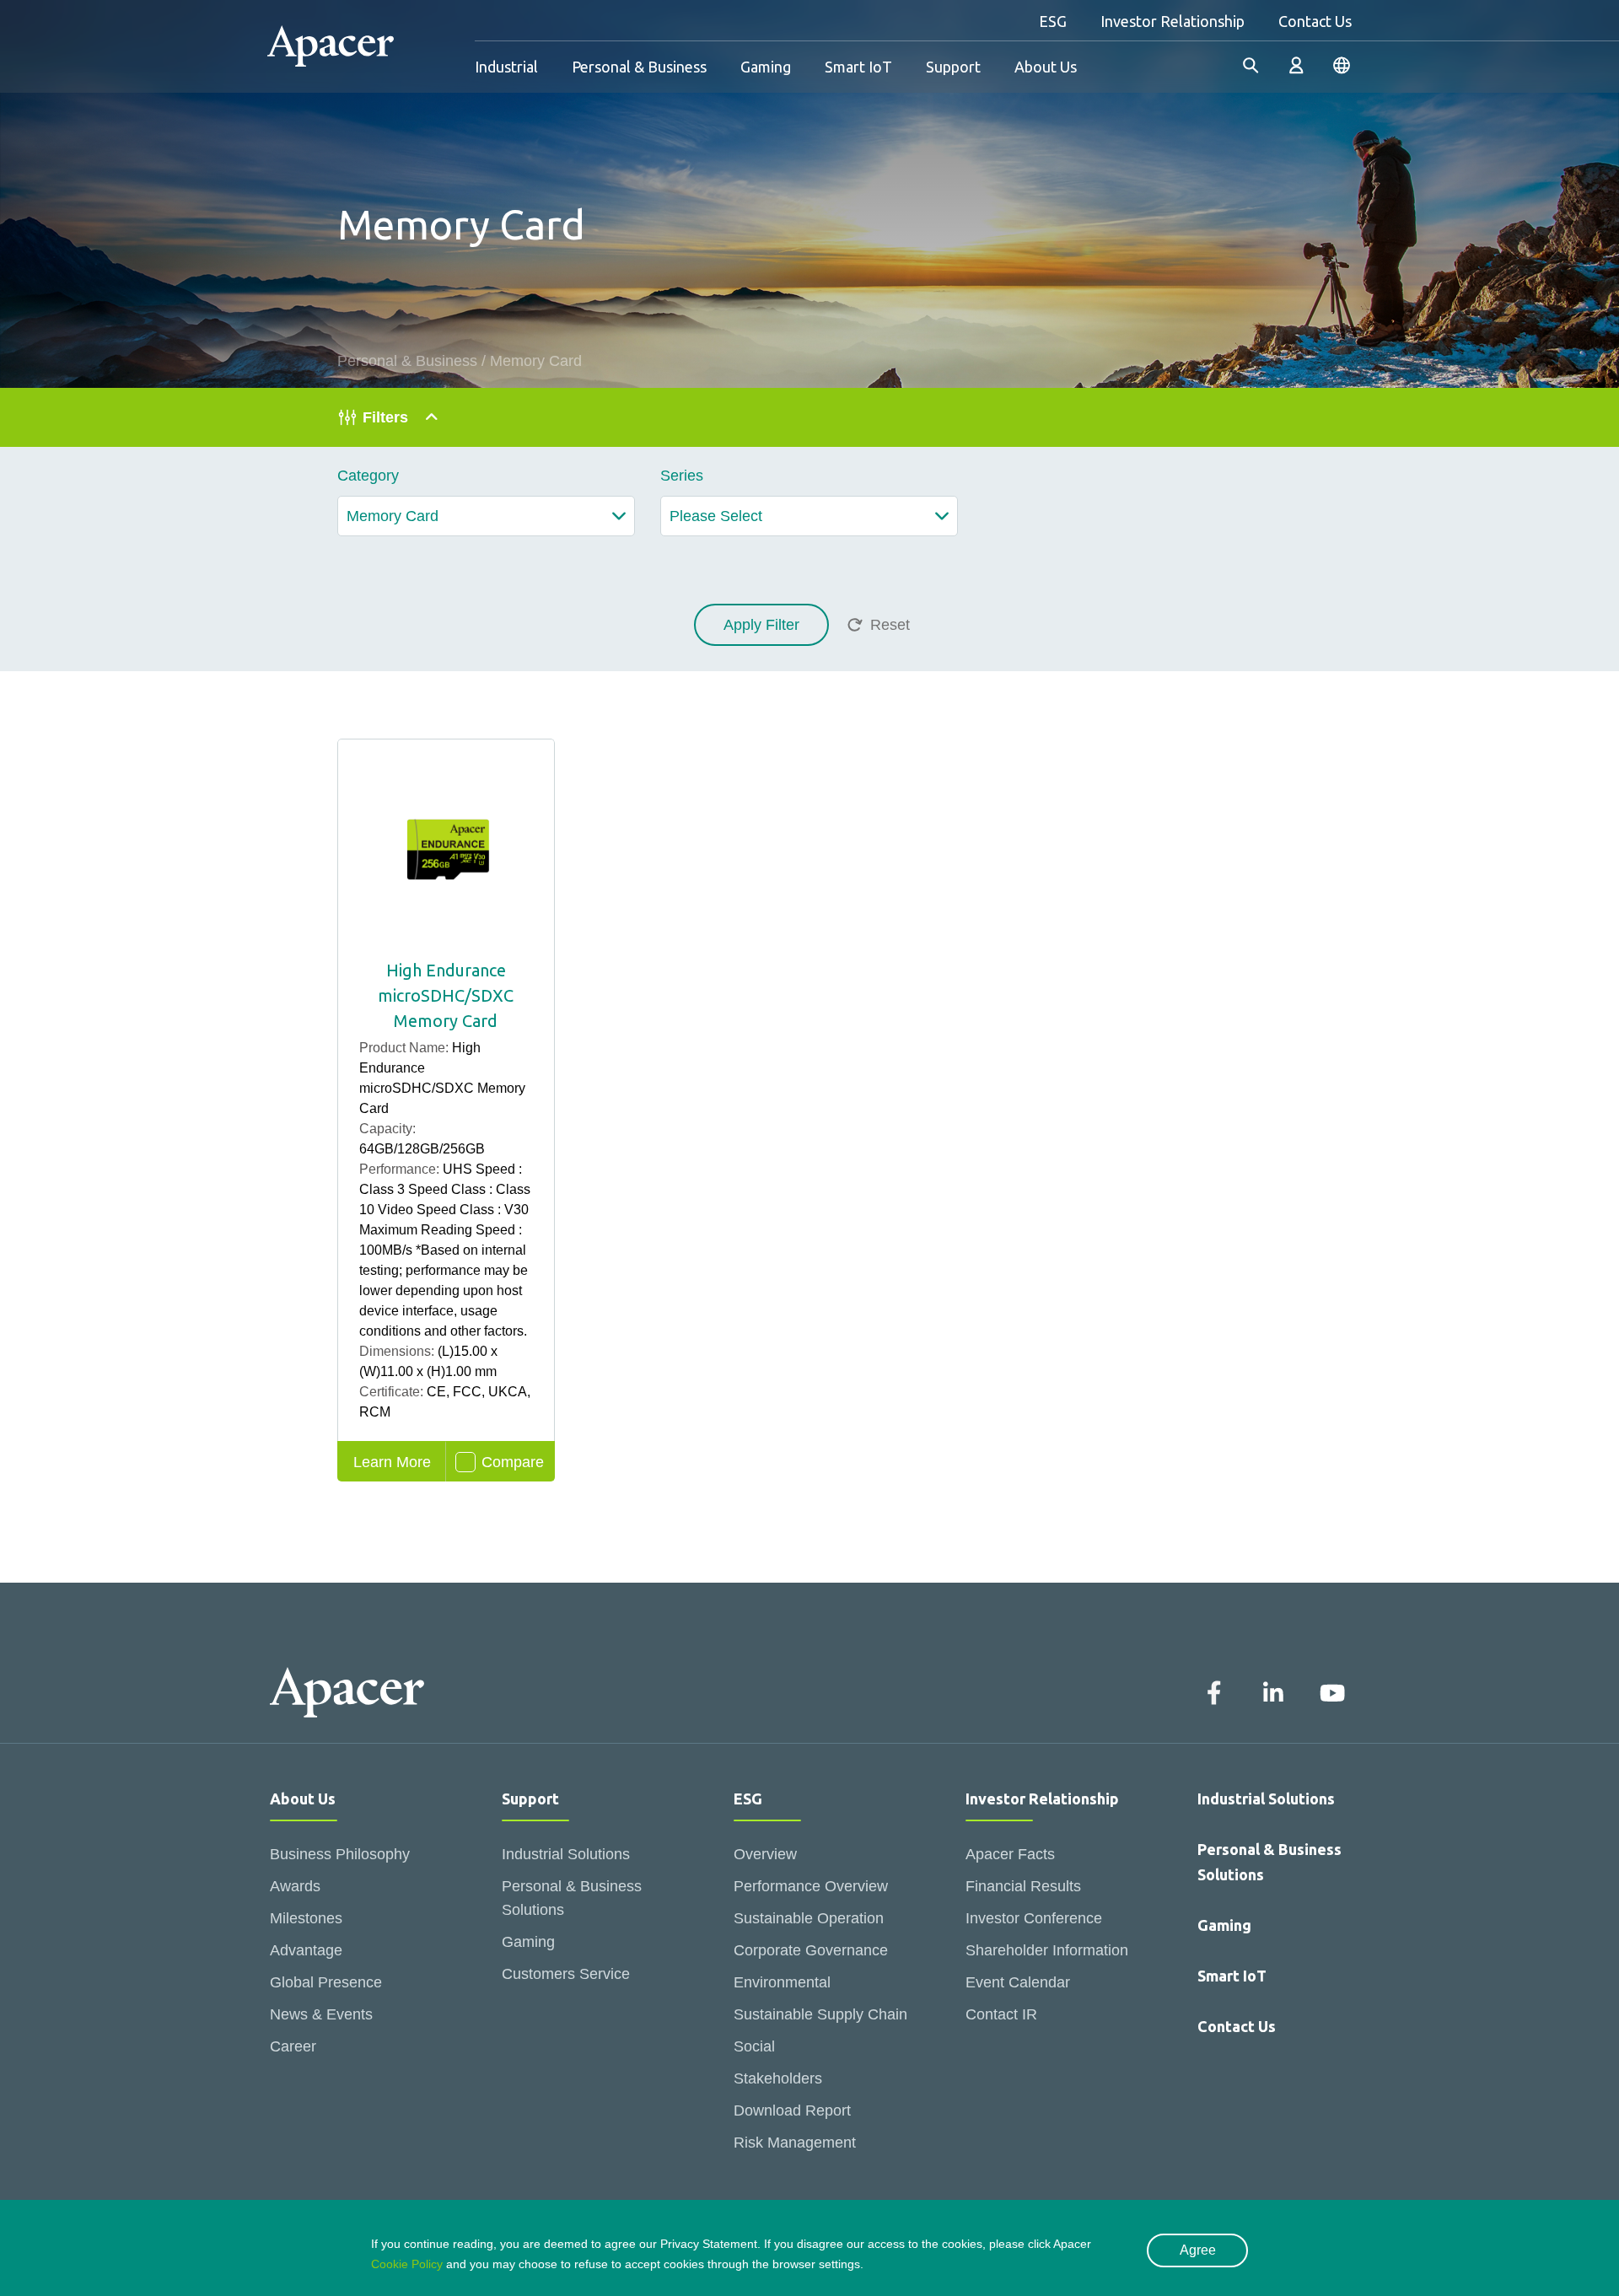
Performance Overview (811, 1886)
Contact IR (1001, 2014)
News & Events (321, 2014)
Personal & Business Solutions (572, 1898)
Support (953, 67)
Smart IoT (858, 67)
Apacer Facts (1010, 1854)
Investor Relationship (1173, 21)
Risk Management (795, 2143)
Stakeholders (778, 2078)
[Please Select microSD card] (809, 516)
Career (293, 2046)
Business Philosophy (340, 1854)
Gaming (766, 67)
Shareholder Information (1047, 1950)
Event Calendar (1018, 1982)
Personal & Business (639, 67)
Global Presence (326, 1982)
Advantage (306, 1950)
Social (754, 2046)
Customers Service (566, 1974)
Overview (765, 1854)
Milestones (306, 1918)
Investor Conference (1034, 1918)
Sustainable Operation (809, 1918)
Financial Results (1023, 1886)
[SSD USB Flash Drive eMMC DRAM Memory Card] (486, 516)
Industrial (506, 67)
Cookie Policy (407, 2264)
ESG (1053, 21)
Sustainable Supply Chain (820, 2014)
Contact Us (1315, 21)
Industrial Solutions (566, 1854)
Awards (295, 1886)
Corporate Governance (811, 1950)
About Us (1046, 67)
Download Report (792, 2110)
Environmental (782, 1982)
